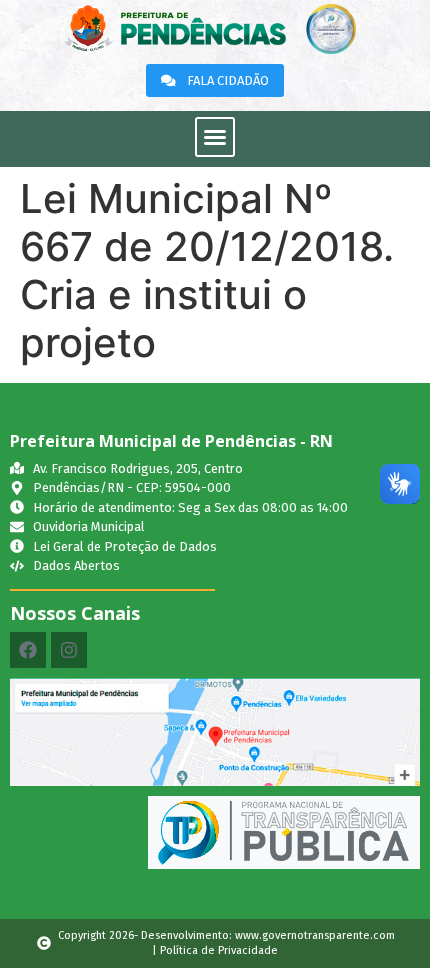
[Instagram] (69, 650)
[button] (215, 137)
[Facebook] (28, 650)
